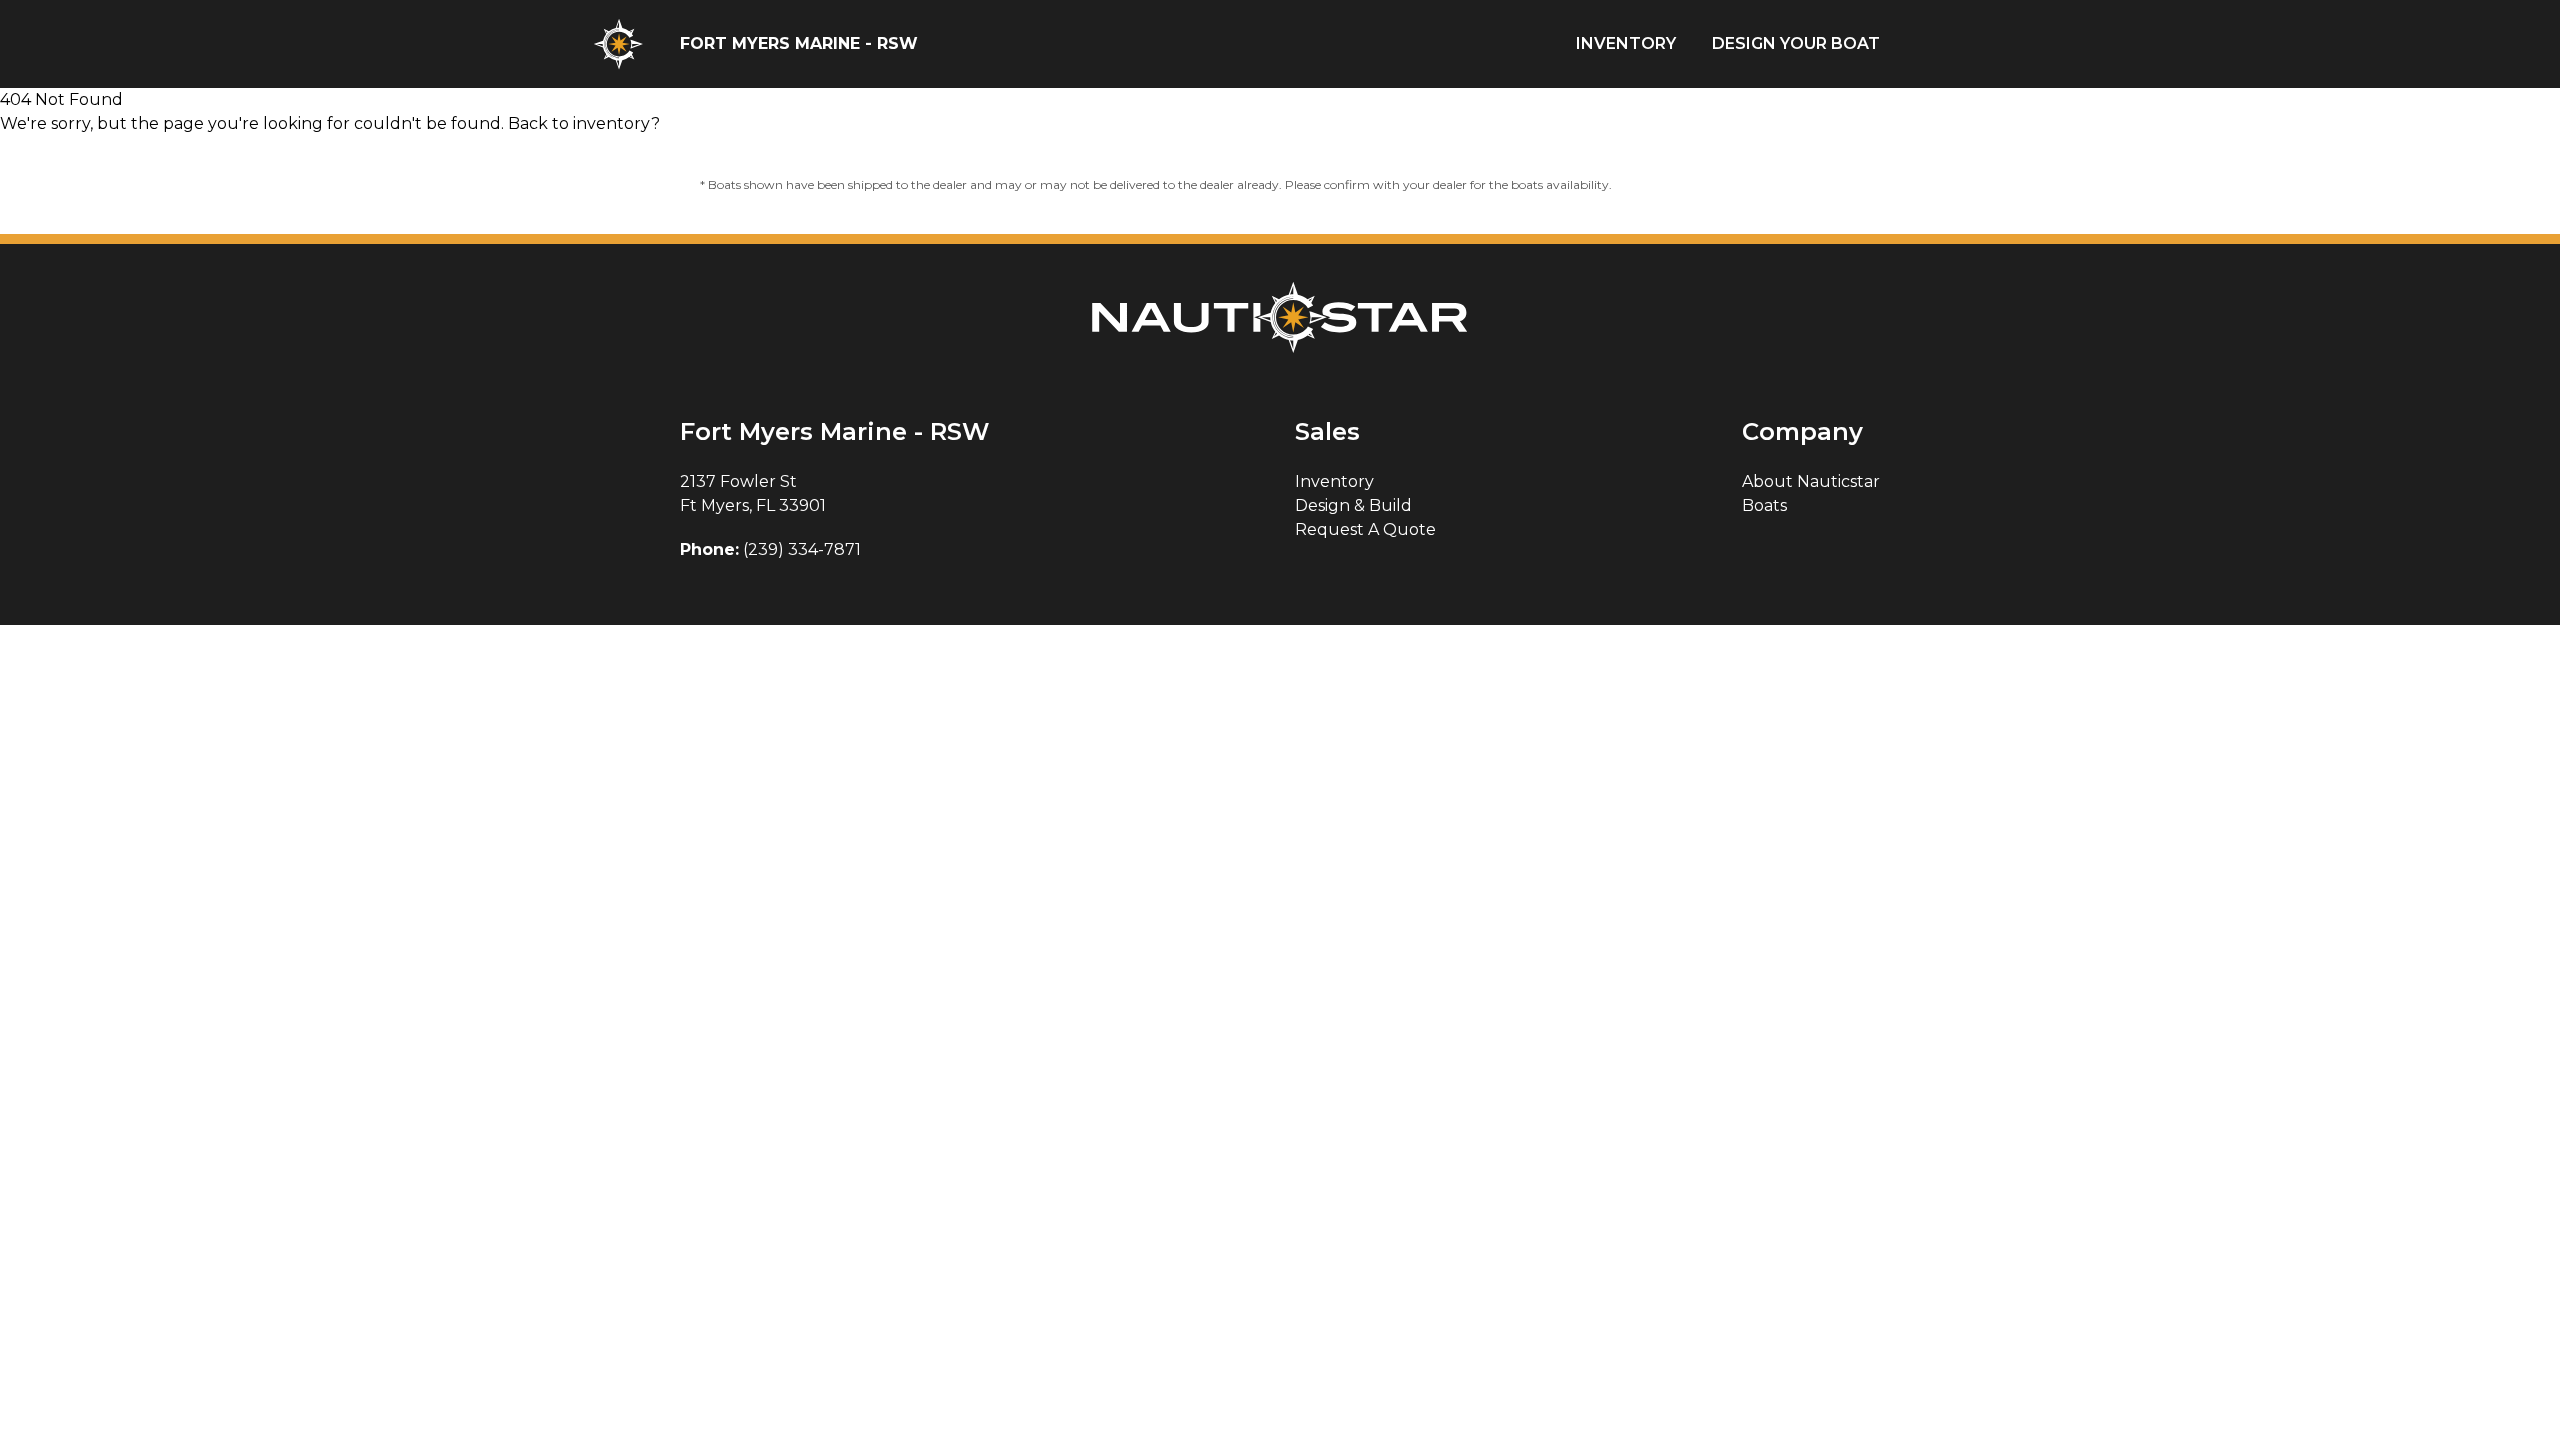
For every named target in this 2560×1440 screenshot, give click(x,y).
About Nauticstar (1811, 481)
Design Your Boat (1796, 43)
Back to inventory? (584, 123)
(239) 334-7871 (802, 549)
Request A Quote (1365, 529)
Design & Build (1353, 505)
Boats (1764, 505)
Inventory (1626, 43)
